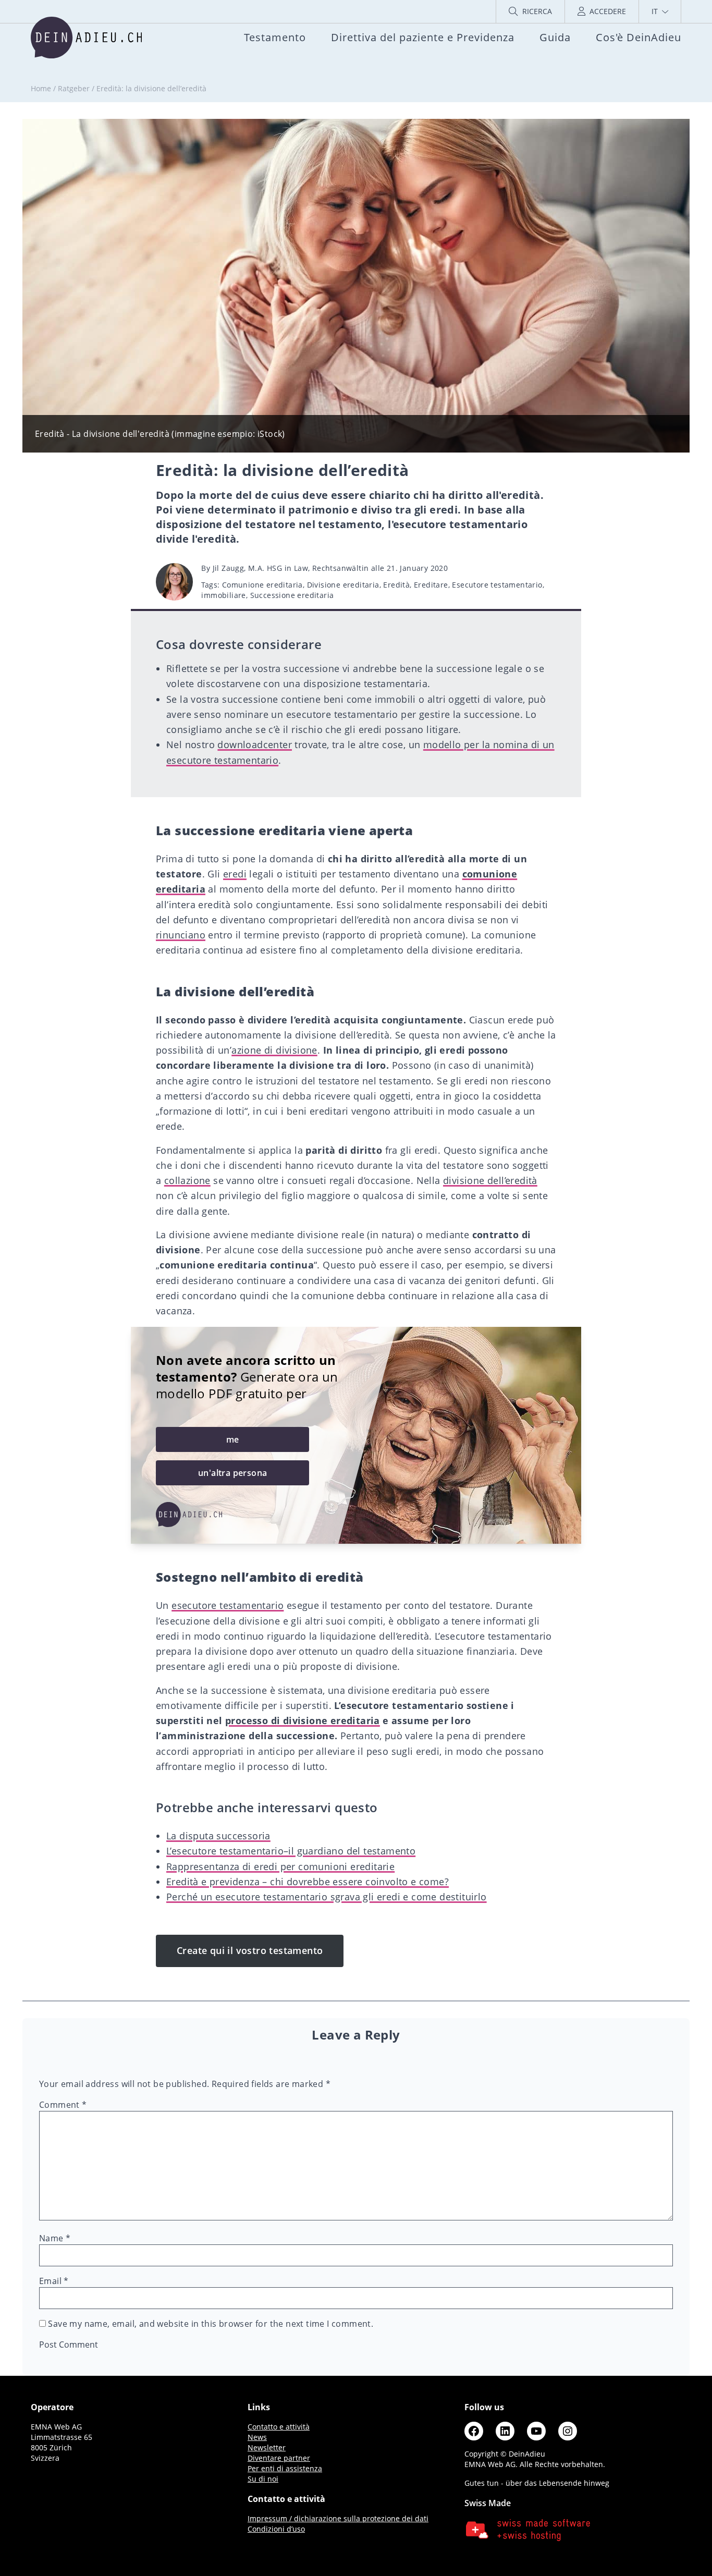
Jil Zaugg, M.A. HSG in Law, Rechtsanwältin (291, 568)
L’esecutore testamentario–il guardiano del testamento (291, 1851)
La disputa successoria (218, 1836)
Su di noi (263, 2479)
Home (41, 88)
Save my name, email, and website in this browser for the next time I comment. (211, 2324)
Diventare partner (279, 2458)
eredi (235, 874)
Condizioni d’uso (276, 2529)
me (233, 1439)
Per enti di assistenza (285, 2468)
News (257, 2437)
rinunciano (181, 935)
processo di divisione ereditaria (303, 1720)
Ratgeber (74, 88)
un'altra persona (232, 1473)
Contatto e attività (279, 2427)
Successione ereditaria (292, 595)
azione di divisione (274, 1050)
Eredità (396, 585)
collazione (187, 1180)
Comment (63, 2105)
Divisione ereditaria (343, 585)
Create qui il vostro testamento (250, 1950)
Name (55, 2238)
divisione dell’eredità (490, 1180)
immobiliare (223, 595)
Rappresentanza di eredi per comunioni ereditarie (280, 1866)
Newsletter (267, 2447)
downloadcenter (255, 744)
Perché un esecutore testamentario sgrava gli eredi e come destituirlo (327, 1897)
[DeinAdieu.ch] (86, 38)
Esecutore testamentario (497, 585)
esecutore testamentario (228, 1605)
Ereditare (431, 585)
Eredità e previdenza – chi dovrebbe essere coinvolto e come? (308, 1882)
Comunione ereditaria (262, 585)
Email (54, 2281)
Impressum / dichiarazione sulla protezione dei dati (338, 2518)
